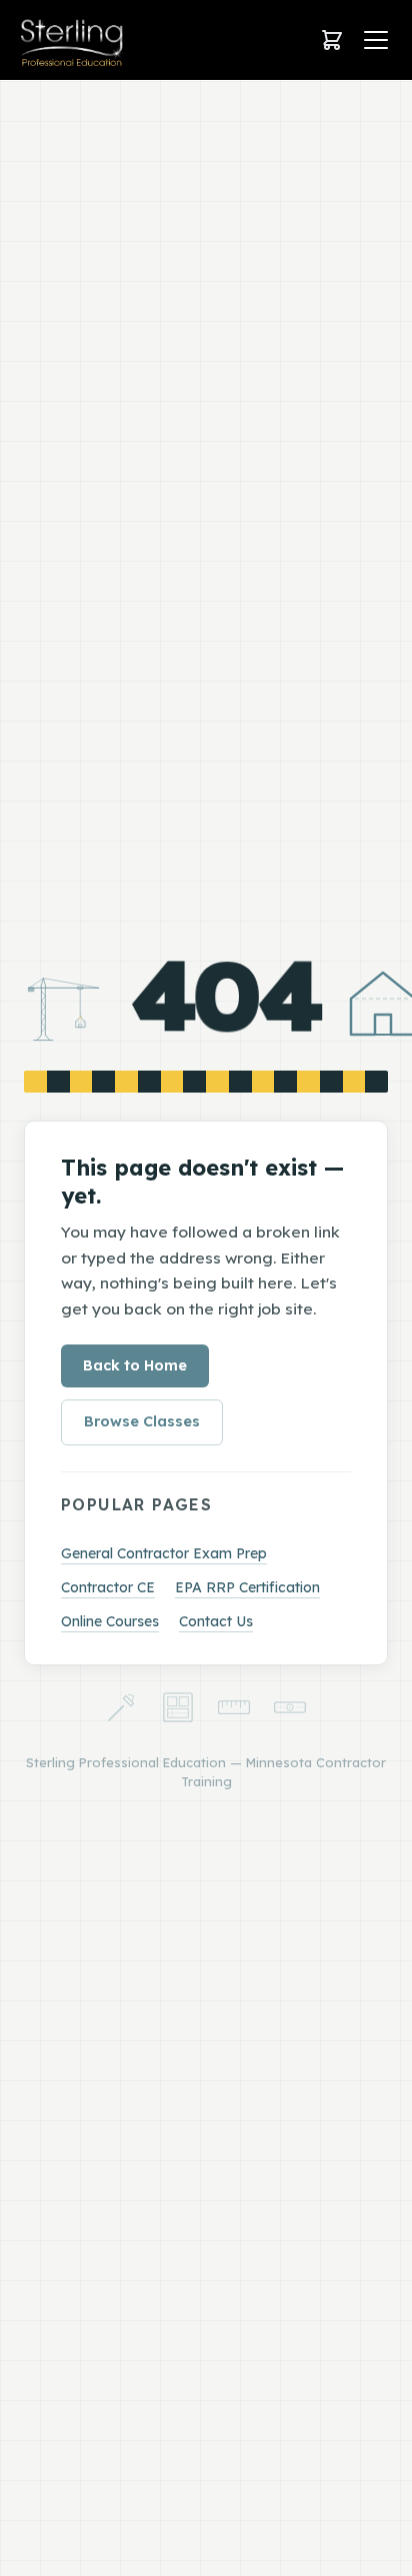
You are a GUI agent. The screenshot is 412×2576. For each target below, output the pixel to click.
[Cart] (332, 40)
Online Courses (110, 1621)
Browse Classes (142, 1421)
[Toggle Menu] (376, 40)
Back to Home (135, 1365)
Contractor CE (108, 1587)
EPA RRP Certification (247, 1587)
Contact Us (216, 1621)
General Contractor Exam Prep (164, 1553)
